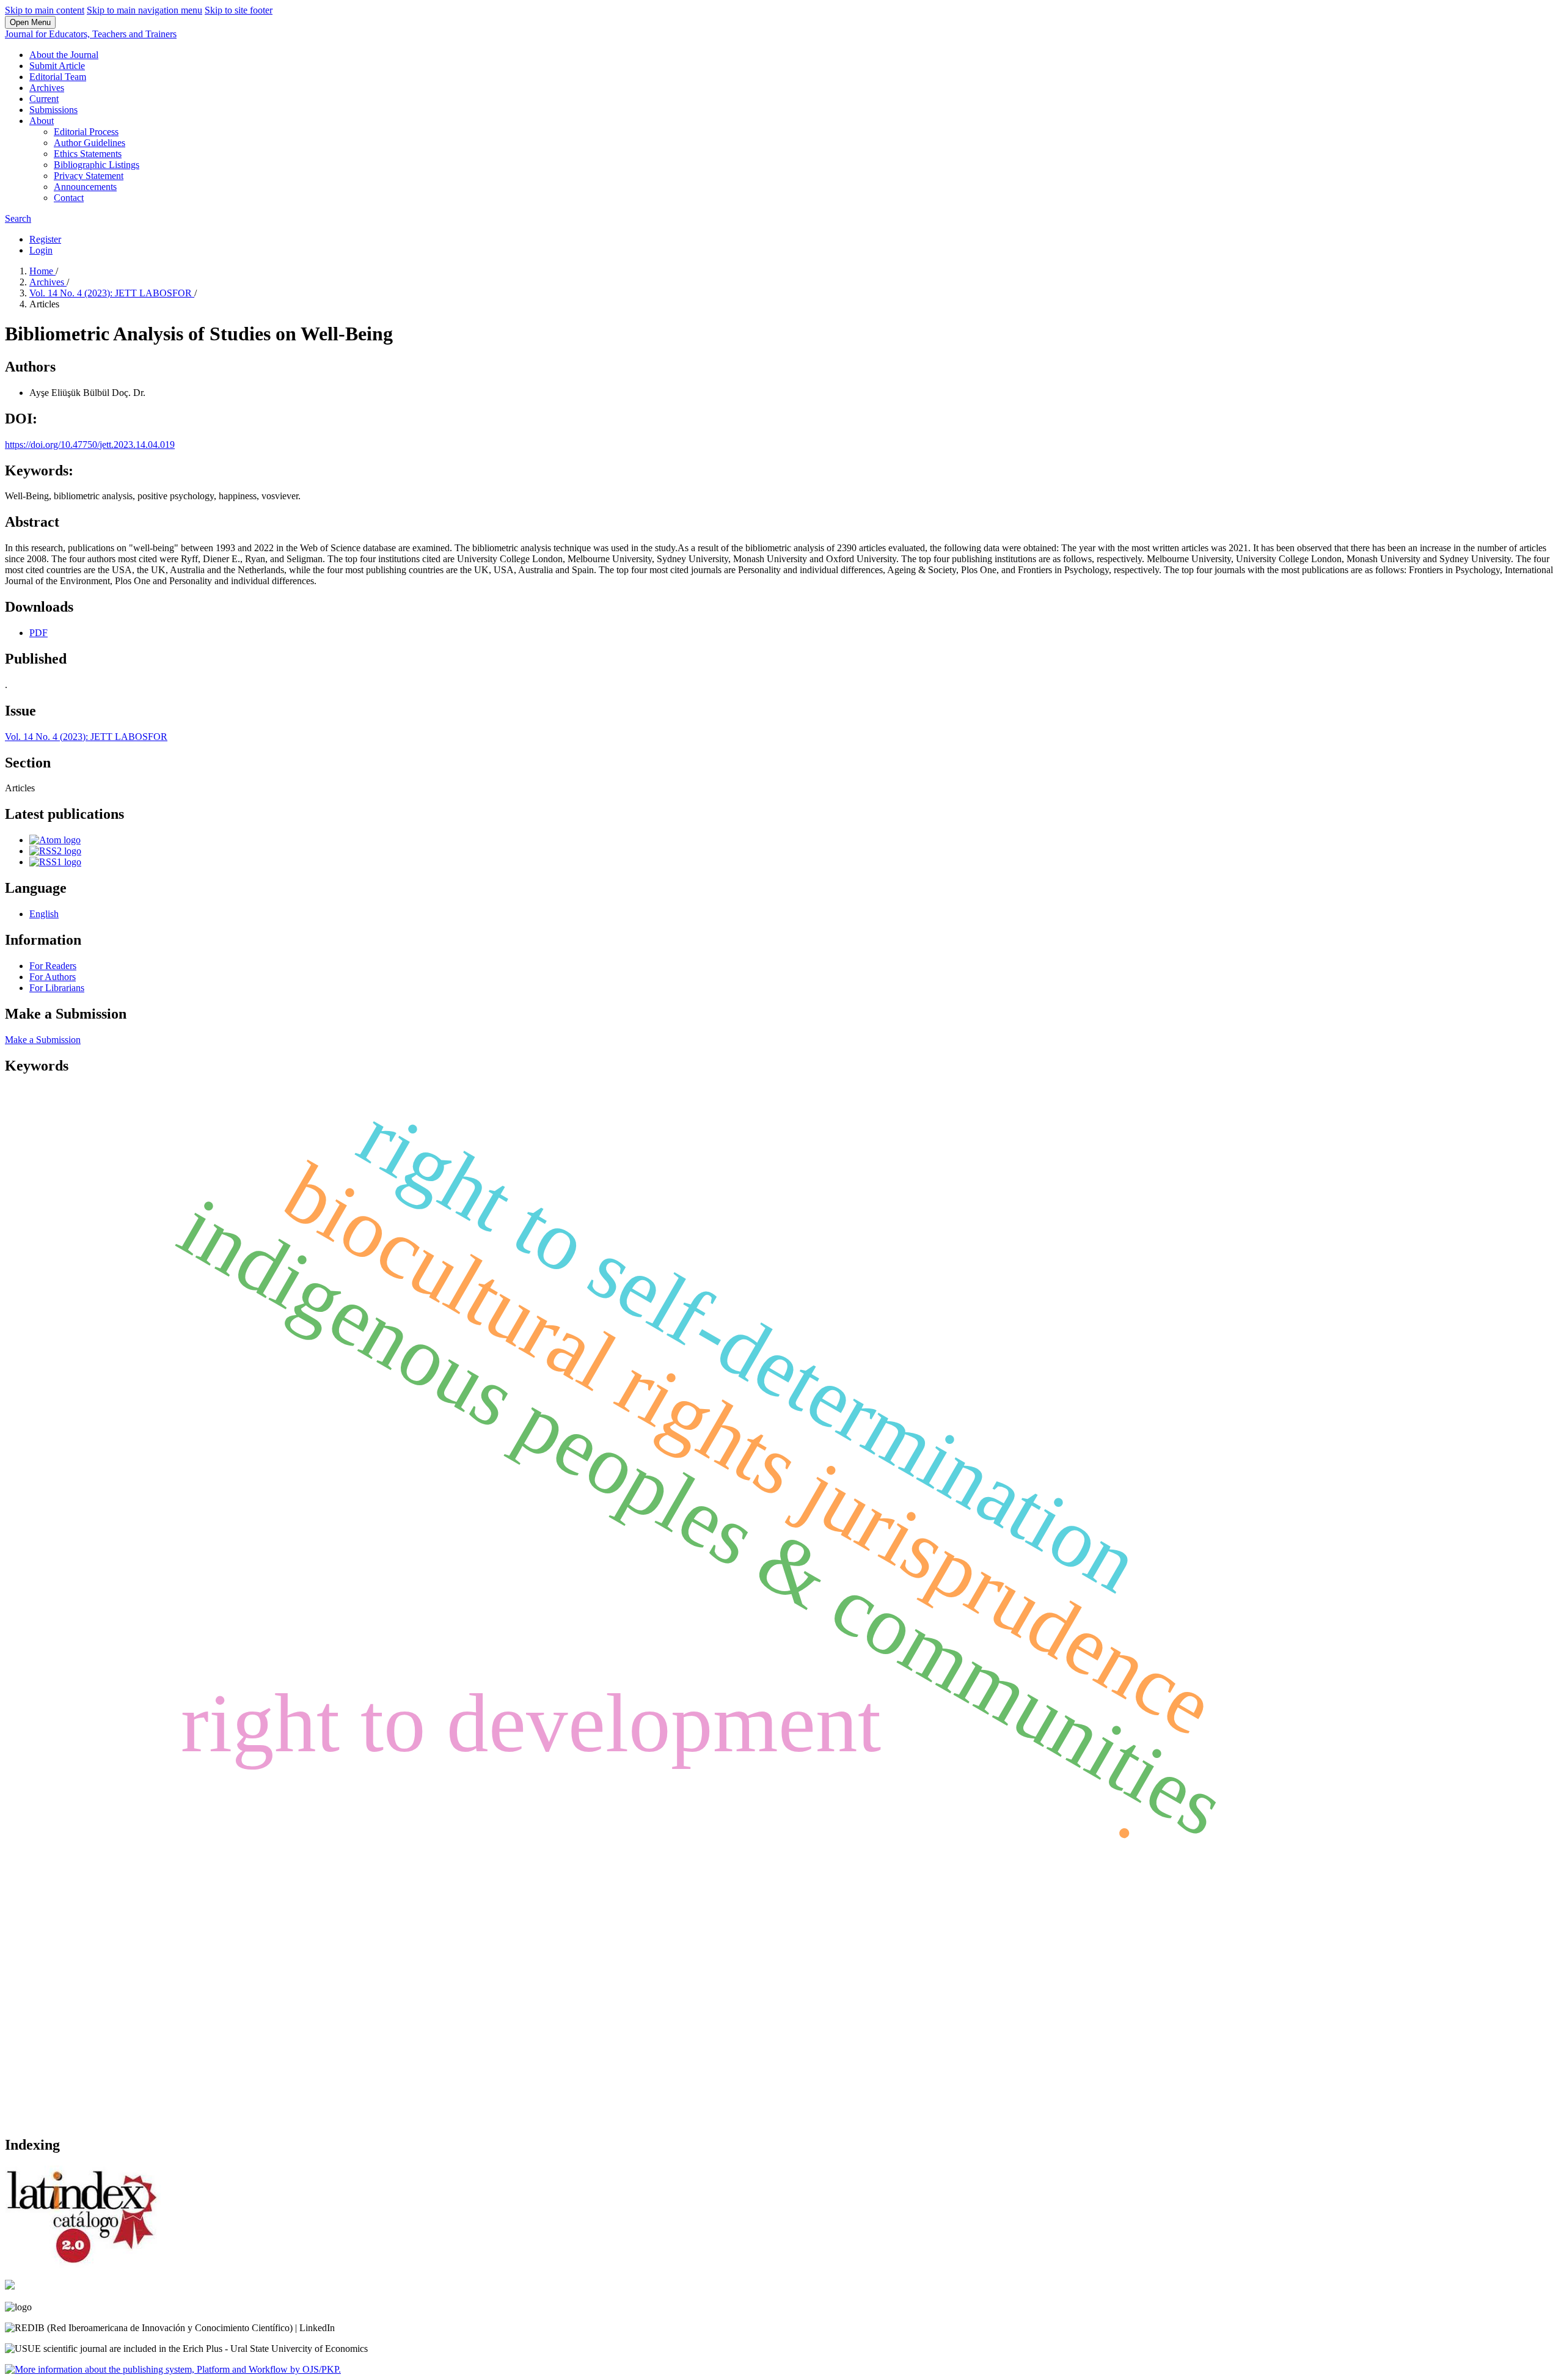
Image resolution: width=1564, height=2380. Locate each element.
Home (42, 271)
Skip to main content (45, 10)
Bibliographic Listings (97, 165)
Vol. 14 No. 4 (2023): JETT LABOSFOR (112, 293)
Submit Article (57, 66)
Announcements (85, 187)
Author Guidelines (90, 143)
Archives (47, 88)
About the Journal (64, 55)
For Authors (53, 977)
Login (41, 250)
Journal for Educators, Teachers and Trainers (91, 34)
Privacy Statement (89, 176)
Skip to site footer (239, 10)
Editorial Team (58, 77)
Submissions (53, 110)
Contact (69, 198)
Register (45, 239)
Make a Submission (43, 1040)
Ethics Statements (88, 154)
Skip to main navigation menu (144, 10)
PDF (38, 633)
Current (44, 99)
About (42, 121)
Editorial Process (86, 132)
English (44, 914)
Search (18, 218)
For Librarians (57, 988)
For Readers (53, 966)
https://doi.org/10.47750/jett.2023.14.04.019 (90, 445)
